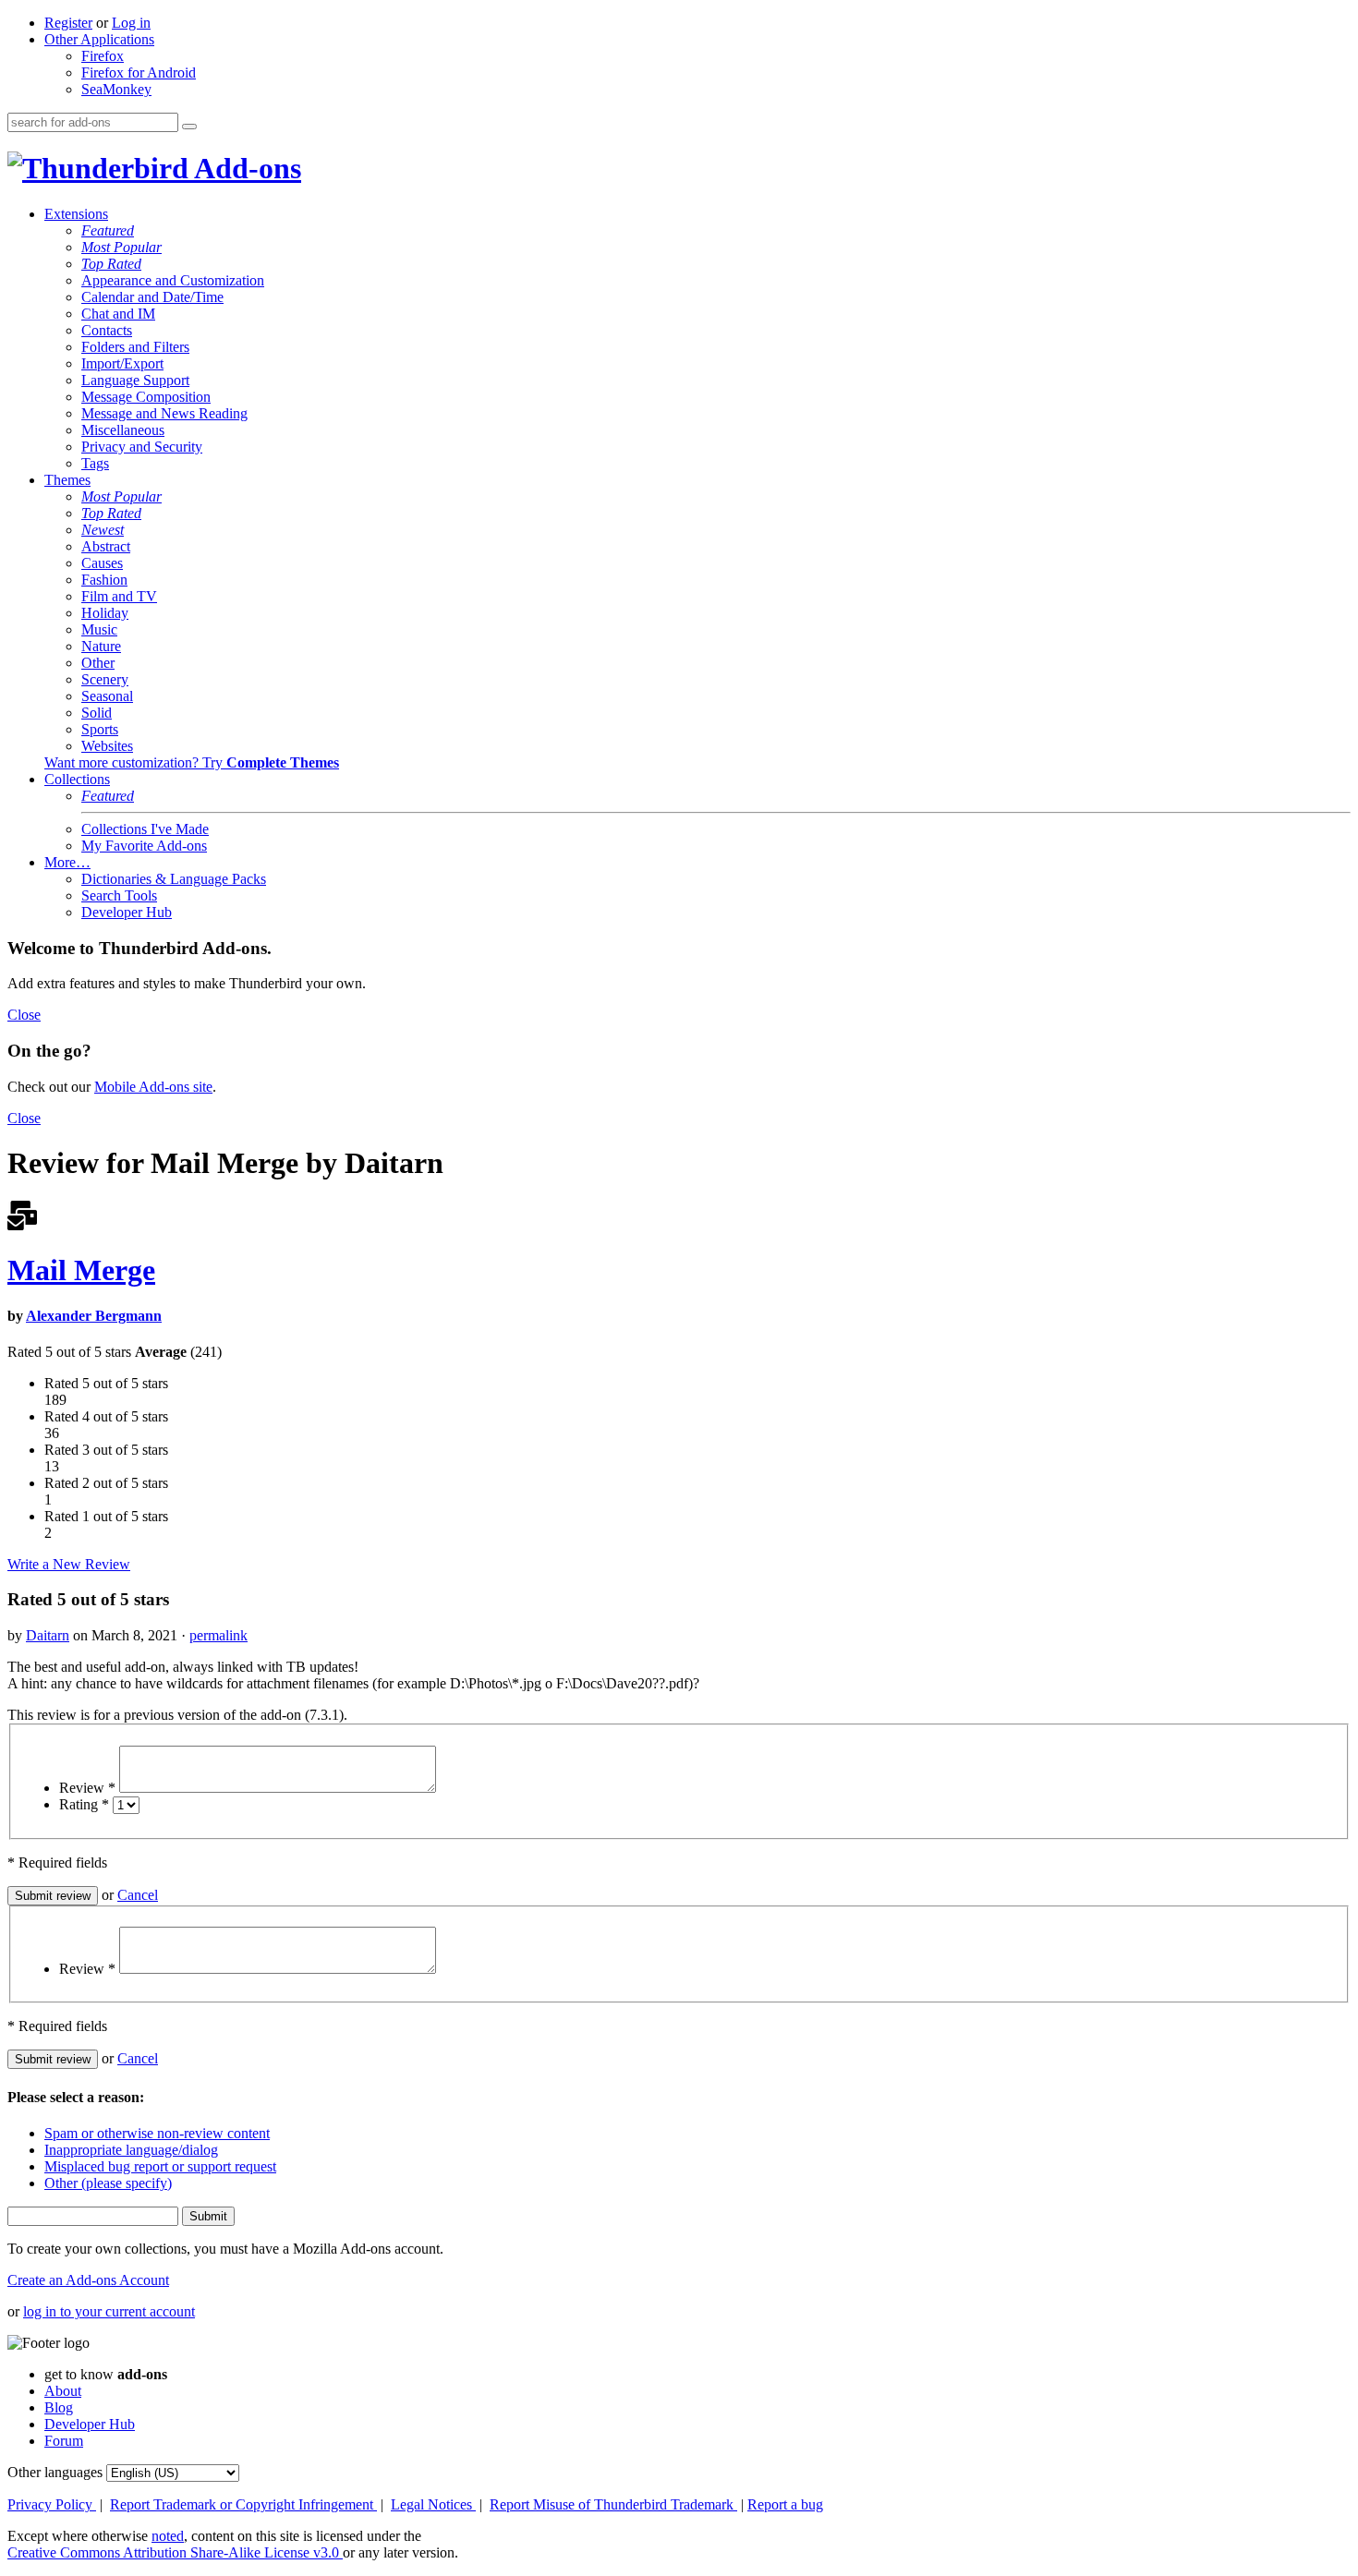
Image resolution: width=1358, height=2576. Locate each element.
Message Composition (146, 397)
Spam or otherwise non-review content (157, 2133)
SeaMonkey (116, 89)
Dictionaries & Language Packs (174, 879)
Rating (84, 1804)
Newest (103, 530)
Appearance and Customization (173, 280)
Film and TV (119, 596)
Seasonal (107, 696)
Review (87, 1788)
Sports (100, 729)
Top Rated (111, 264)
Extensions (76, 214)
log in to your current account (109, 2311)
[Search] (189, 127)
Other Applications (99, 39)
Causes (102, 563)
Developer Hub (127, 912)
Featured (108, 230)
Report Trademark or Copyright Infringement (243, 2504)
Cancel (138, 1895)
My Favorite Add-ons (144, 846)
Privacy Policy (52, 2504)
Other (98, 663)
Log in (131, 23)
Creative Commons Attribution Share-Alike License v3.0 (175, 2552)
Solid (97, 713)
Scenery (105, 679)
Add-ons (245, 168)
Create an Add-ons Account (88, 2280)
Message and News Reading (164, 413)
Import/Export (122, 363)
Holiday (105, 613)
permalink (218, 1635)
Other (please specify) (108, 2183)
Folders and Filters (135, 347)
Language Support (135, 380)
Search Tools (119, 895)
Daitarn (48, 1635)
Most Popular (121, 247)
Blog (59, 2407)
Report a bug (785, 2504)
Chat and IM (118, 314)
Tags (95, 463)
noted (168, 2536)
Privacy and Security (142, 447)
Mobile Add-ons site (153, 1087)
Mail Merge (81, 1270)
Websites (107, 746)
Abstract (106, 546)
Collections (77, 779)
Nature (101, 646)
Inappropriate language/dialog (131, 2150)
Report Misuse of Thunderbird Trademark (613, 2504)
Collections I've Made (145, 829)
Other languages (55, 2472)
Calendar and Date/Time (152, 297)
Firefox (103, 56)
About (63, 2391)
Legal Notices (433, 2504)
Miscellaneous (123, 430)
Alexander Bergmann (94, 1316)
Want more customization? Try (192, 762)
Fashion (104, 580)
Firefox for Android (139, 73)
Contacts (107, 330)
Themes (67, 480)
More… (67, 862)
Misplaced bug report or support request (160, 2166)
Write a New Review (69, 1564)
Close (24, 1015)
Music (99, 629)
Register (68, 23)
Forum (64, 2441)
